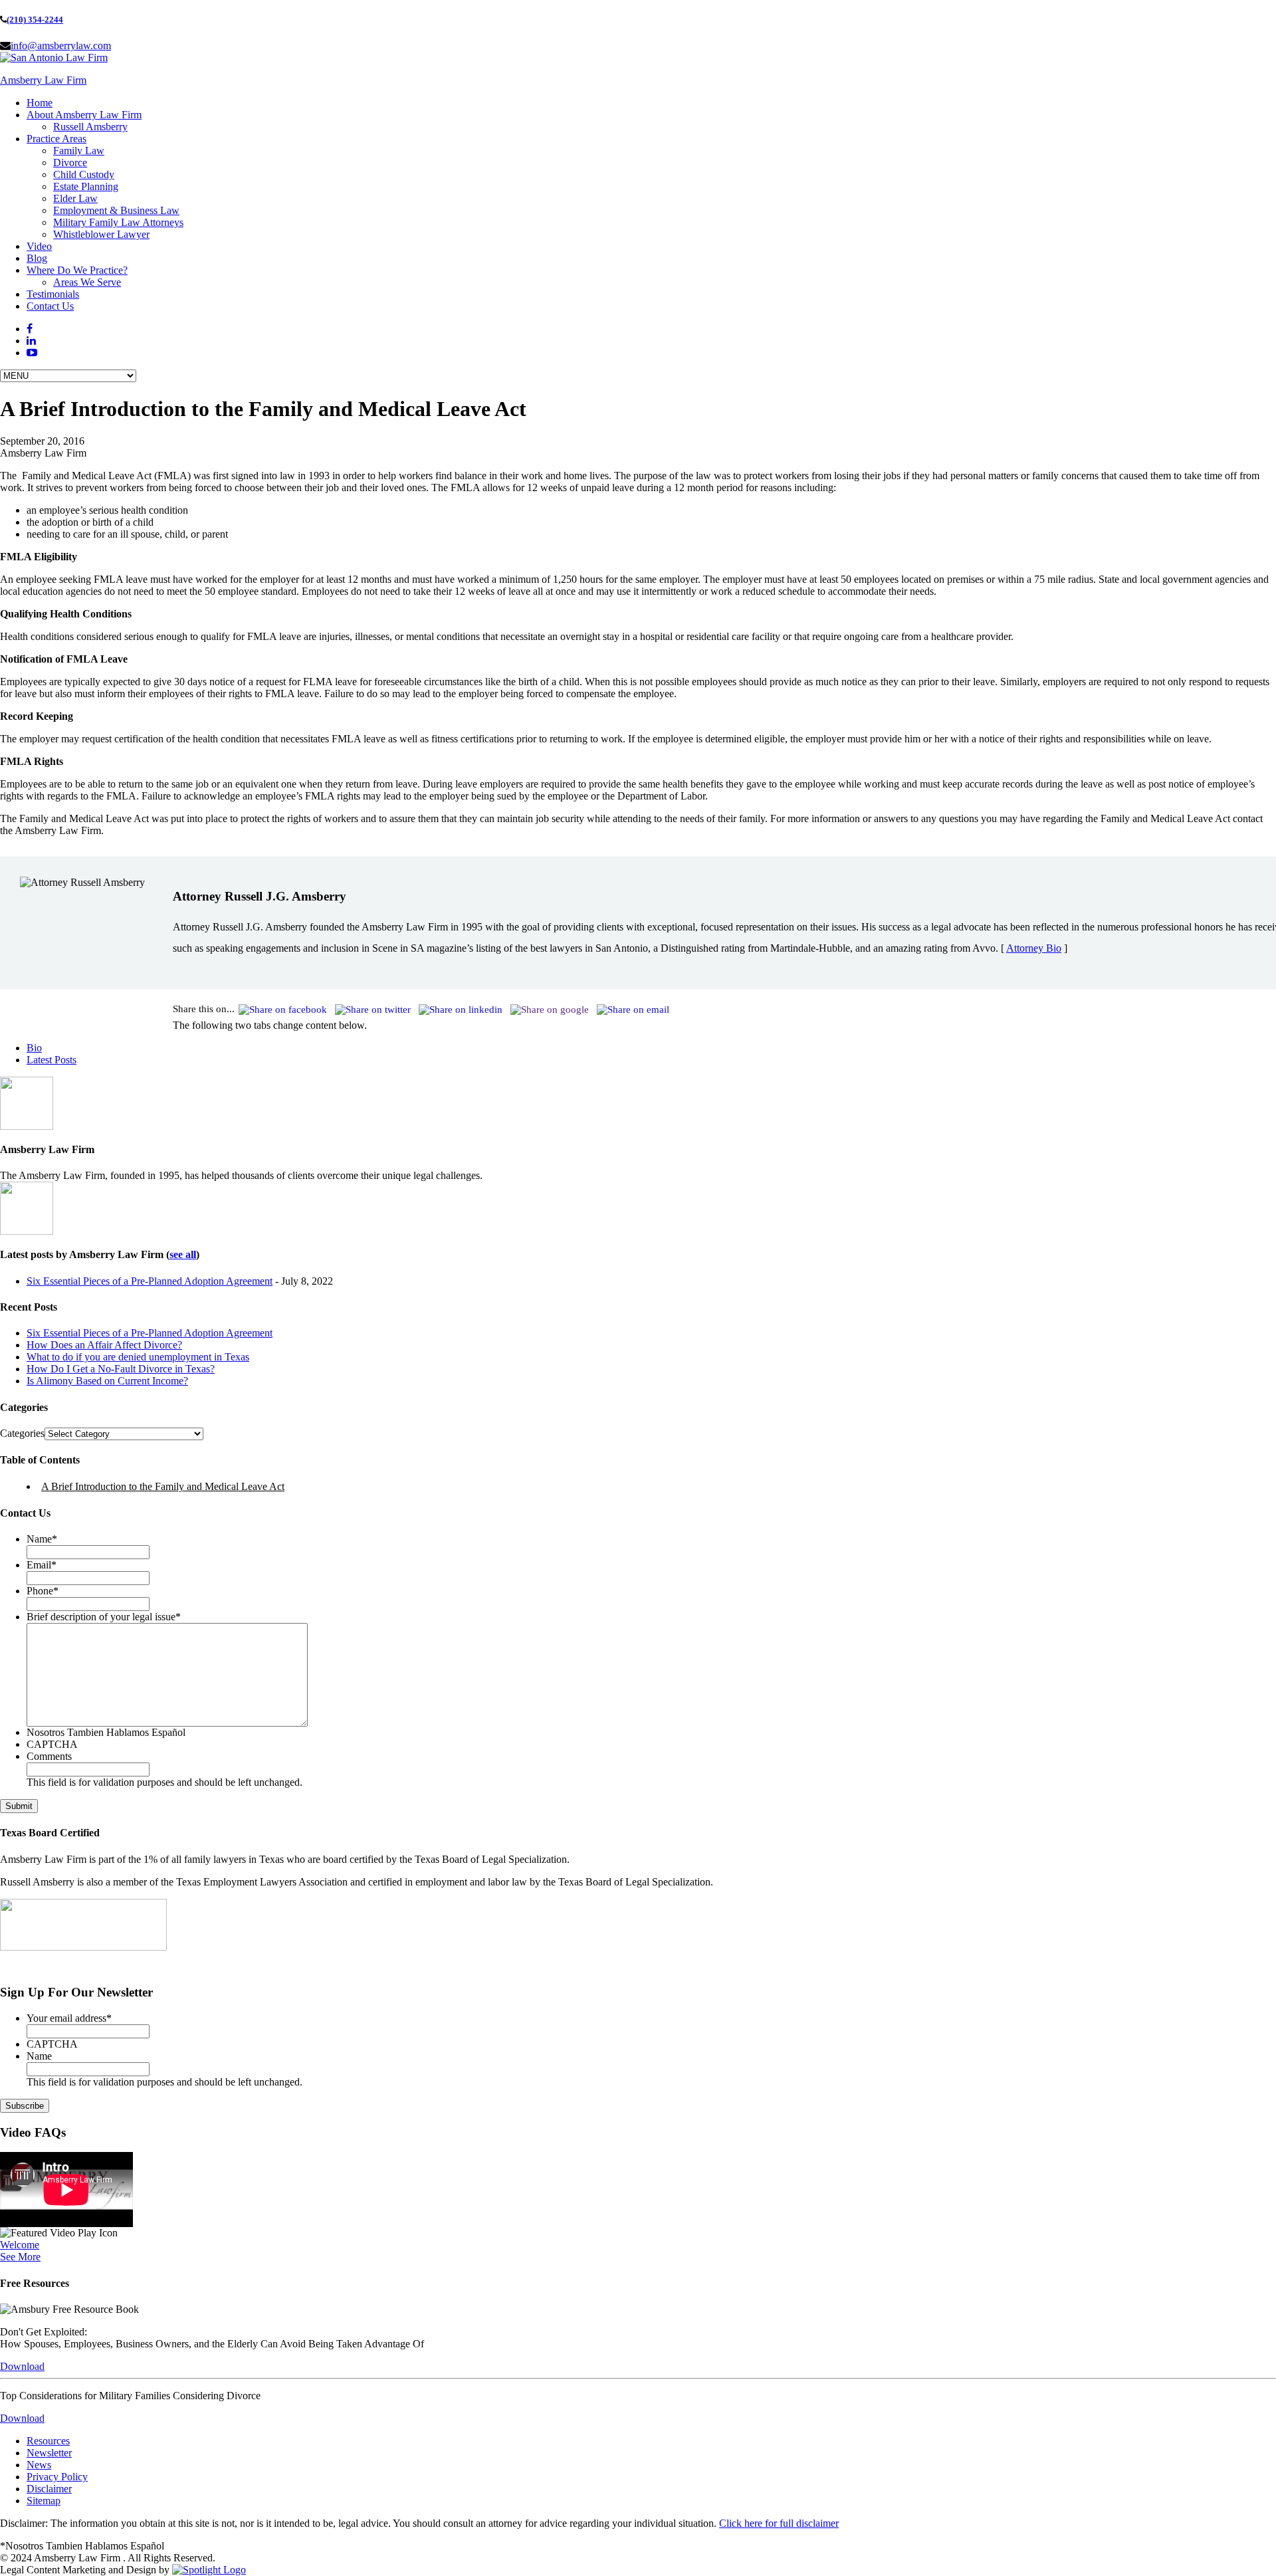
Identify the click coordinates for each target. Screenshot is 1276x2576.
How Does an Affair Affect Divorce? (104, 1345)
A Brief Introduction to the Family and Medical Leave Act (163, 1486)
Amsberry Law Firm (43, 80)
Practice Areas (56, 139)
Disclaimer (49, 2489)
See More (20, 2257)
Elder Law (75, 198)
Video (39, 246)
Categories (22, 1433)
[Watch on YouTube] (32, 353)
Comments (49, 1756)
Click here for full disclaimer (779, 2523)
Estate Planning (86, 186)
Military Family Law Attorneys (118, 222)
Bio (34, 1048)
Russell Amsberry (90, 127)
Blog (37, 258)
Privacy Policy (57, 2477)
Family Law (79, 151)
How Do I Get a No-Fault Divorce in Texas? (121, 1369)
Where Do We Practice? (77, 270)
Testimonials (53, 294)
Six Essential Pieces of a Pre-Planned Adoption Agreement (150, 1281)
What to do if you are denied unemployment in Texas (138, 1357)
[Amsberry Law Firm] (54, 57)
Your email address (69, 2018)
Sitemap (44, 2501)
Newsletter (49, 2453)
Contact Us (50, 306)
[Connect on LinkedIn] (31, 341)
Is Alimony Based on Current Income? (107, 1381)
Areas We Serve (87, 282)
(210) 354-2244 (35, 20)
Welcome (20, 2245)
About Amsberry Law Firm (84, 115)
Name (42, 1539)
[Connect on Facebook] (30, 329)
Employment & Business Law (116, 210)
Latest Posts (52, 1060)
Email (42, 1565)
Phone (43, 1591)
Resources (48, 2441)
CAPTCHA (52, 1744)
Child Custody (84, 174)
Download (22, 2366)
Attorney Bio (1034, 948)
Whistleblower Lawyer (101, 234)
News (39, 2465)
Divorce (70, 162)
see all (183, 1254)
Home (40, 103)
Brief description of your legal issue (104, 1617)
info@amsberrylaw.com (61, 46)
